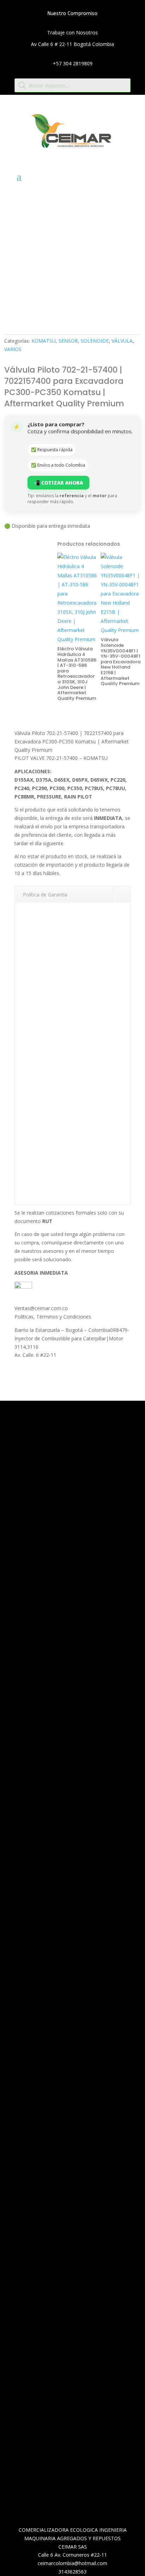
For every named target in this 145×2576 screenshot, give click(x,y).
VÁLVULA (122, 341)
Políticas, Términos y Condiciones (53, 1317)
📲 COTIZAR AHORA (58, 483)
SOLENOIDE (95, 341)
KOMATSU (43, 341)
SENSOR (68, 341)
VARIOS (13, 349)
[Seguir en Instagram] (74, 1970)
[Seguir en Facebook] (59, 1970)
